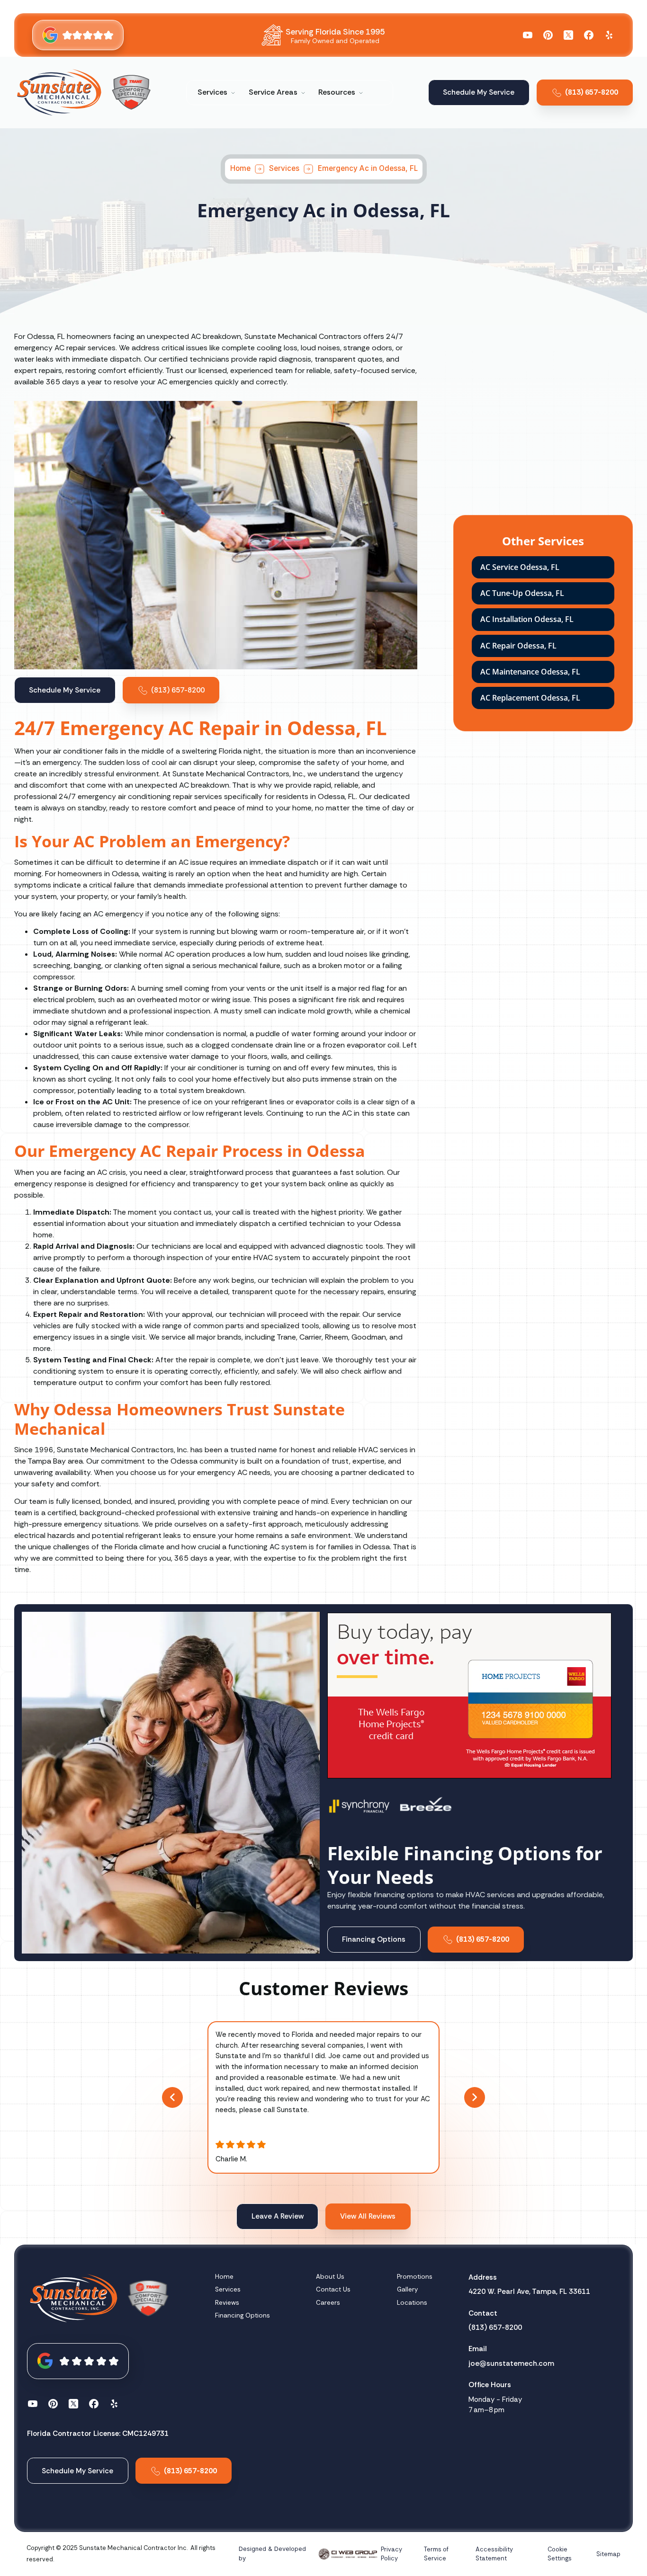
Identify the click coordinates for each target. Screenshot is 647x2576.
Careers (328, 2303)
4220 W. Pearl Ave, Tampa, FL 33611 (529, 2292)
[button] (217, 92)
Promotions (415, 2277)
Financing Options (243, 2315)
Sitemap (608, 2554)
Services (284, 169)
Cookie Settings (560, 2554)
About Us (330, 2277)
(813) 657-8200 (495, 2327)
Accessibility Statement (494, 2554)
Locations (412, 2303)
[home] (59, 92)
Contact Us (333, 2289)
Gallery (407, 2289)
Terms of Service (436, 2554)
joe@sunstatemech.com (511, 2363)
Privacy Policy (391, 2554)
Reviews (227, 2303)
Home (240, 169)
